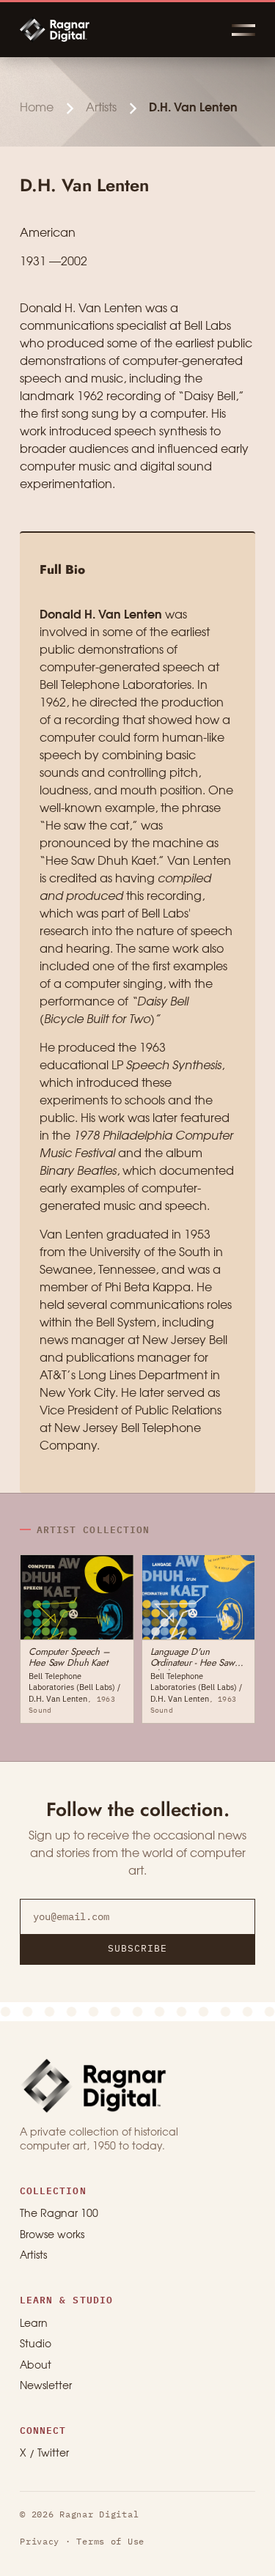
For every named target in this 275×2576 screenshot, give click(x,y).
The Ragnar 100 (59, 2214)
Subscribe (137, 1948)
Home (37, 108)
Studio (36, 2345)
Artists (101, 108)
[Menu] (243, 30)
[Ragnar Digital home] (93, 2085)
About (36, 2366)
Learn (34, 2324)
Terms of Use (110, 2541)
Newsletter (46, 2387)
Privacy (40, 2541)
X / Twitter (44, 2454)
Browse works (52, 2236)
